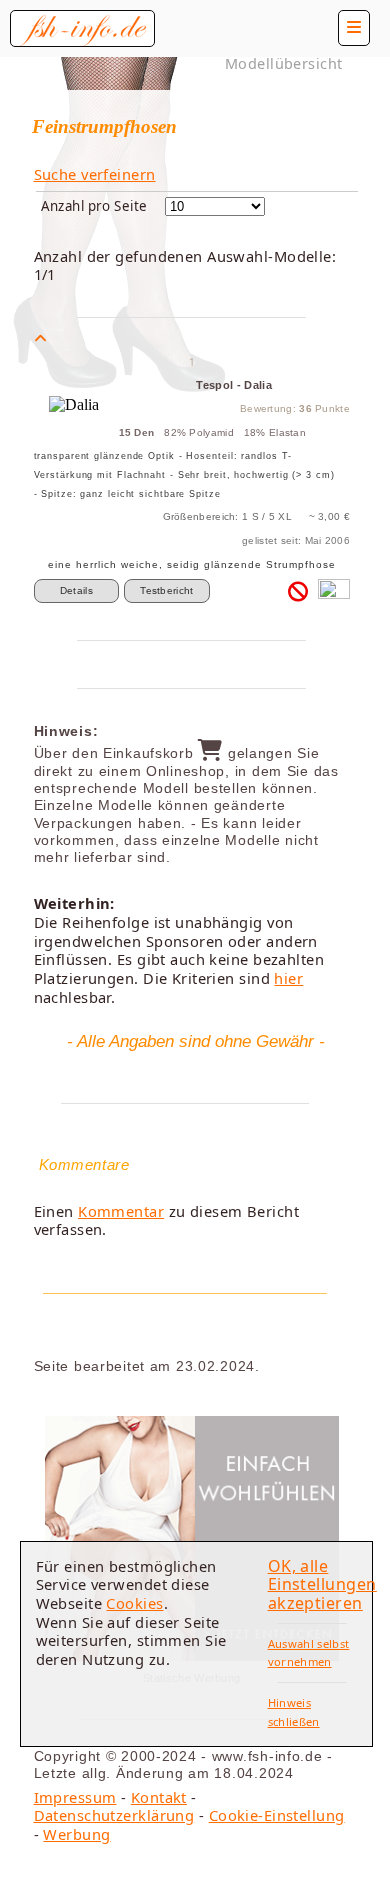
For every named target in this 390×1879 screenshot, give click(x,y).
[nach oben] (40, 338)
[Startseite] (82, 28)
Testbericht (166, 590)
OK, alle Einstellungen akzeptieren (322, 1584)
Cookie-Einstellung (277, 1815)
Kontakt (159, 1797)
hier (288, 978)
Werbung (76, 1834)
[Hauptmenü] (354, 28)
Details (76, 590)
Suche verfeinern (95, 174)
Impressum (75, 1797)
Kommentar (121, 1211)
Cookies (134, 1603)
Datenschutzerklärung (114, 1815)
